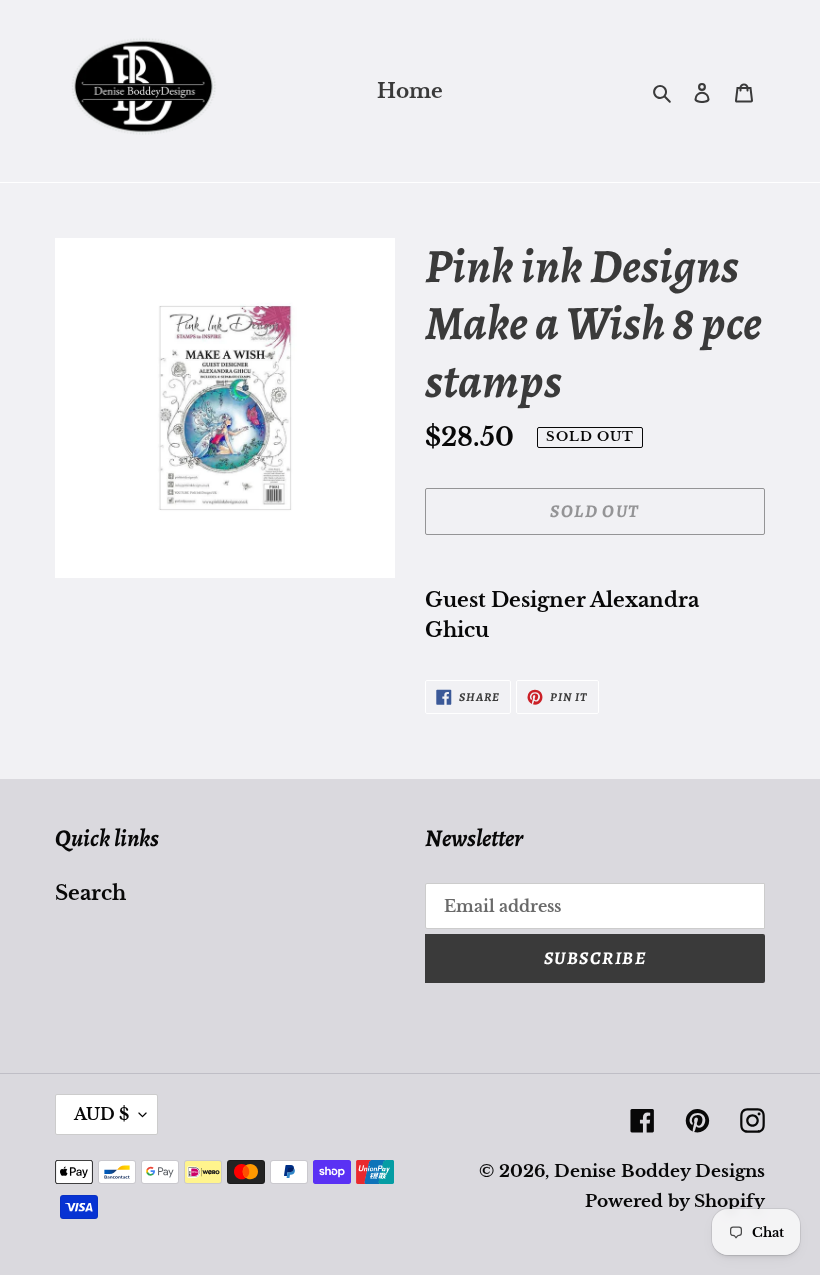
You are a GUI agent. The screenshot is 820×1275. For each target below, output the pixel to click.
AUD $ (101, 1114)
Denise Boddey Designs (659, 1171)
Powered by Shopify (675, 1201)
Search (90, 893)
